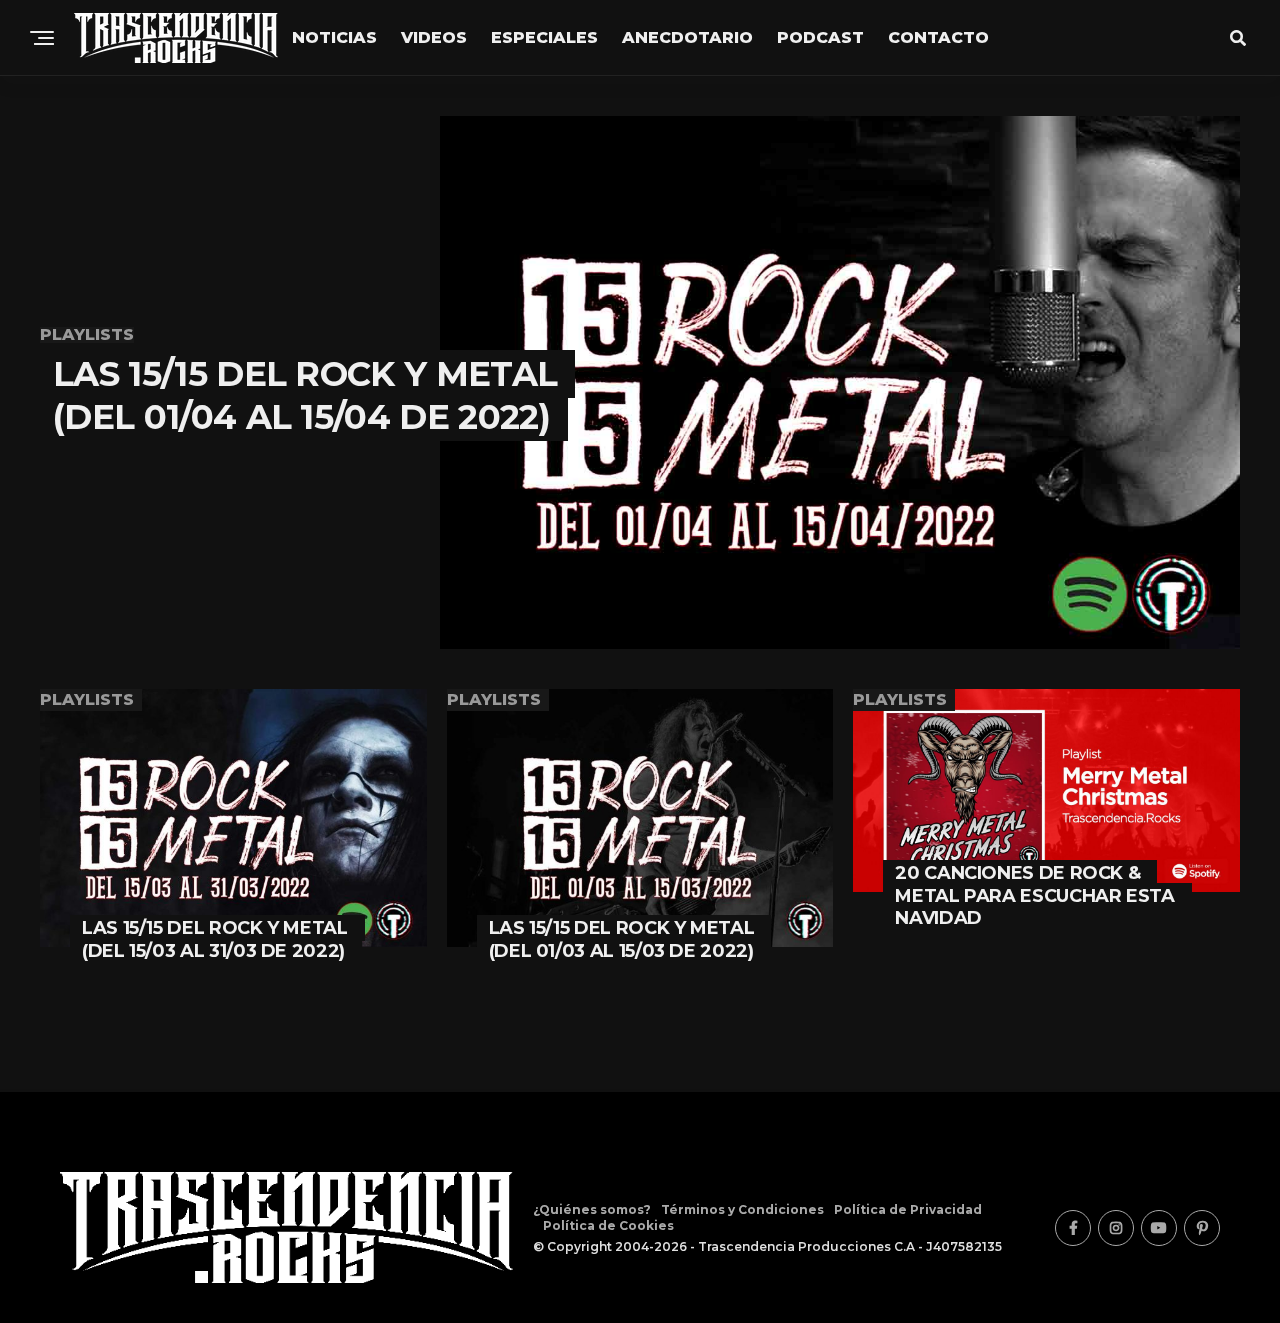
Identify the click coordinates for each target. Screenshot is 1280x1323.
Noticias (334, 37)
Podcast (820, 37)
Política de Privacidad (908, 1209)
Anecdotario (687, 37)
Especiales (544, 37)
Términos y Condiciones (742, 1209)
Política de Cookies (608, 1225)
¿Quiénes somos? (592, 1209)
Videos (434, 37)
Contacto (938, 37)
